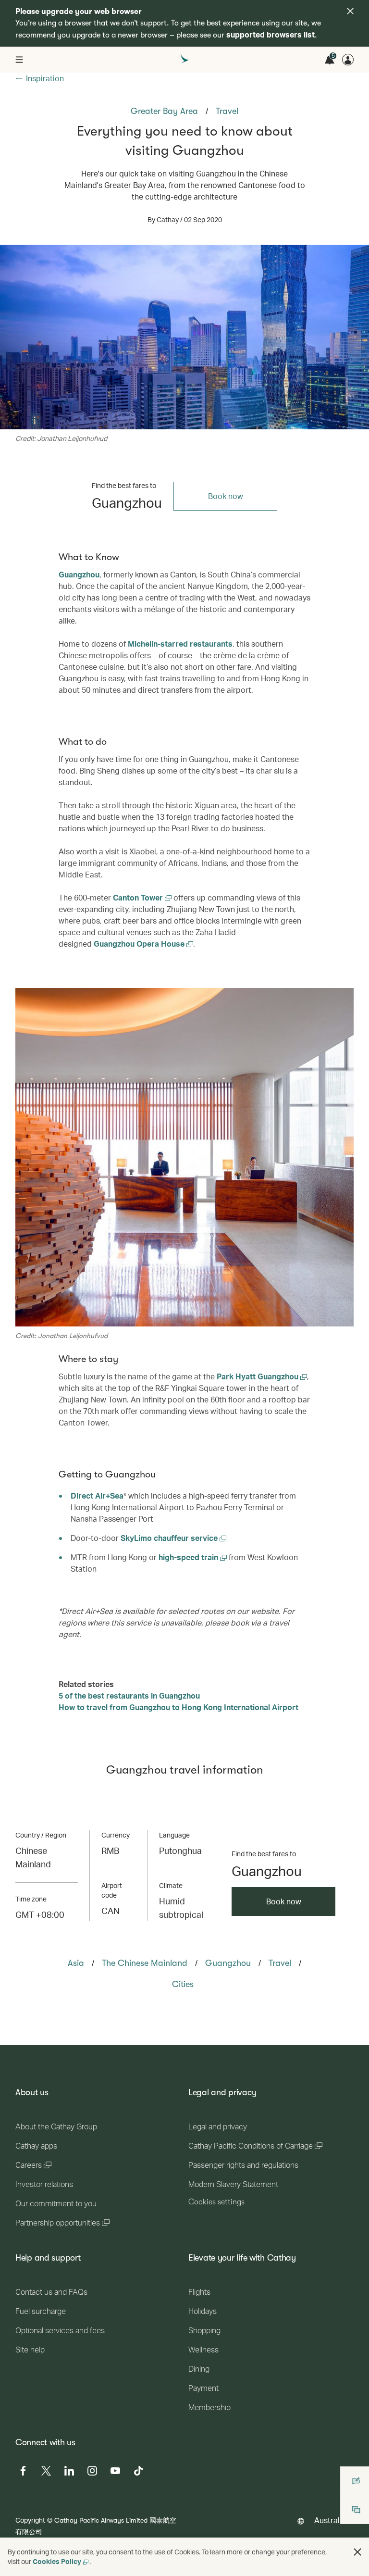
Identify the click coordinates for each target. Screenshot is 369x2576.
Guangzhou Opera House (140, 944)
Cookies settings (216, 2202)
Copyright (30, 2520)
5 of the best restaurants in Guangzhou (129, 1695)
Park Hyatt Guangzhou (258, 1376)
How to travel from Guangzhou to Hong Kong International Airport (178, 1707)
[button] (357, 2552)
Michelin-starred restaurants (180, 644)
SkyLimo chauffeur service (170, 1538)
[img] (350, 11)
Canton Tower (139, 897)
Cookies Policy (57, 2561)
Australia (330, 2520)
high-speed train (189, 1557)
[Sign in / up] (348, 60)
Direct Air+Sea (97, 1495)
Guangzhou (79, 574)
